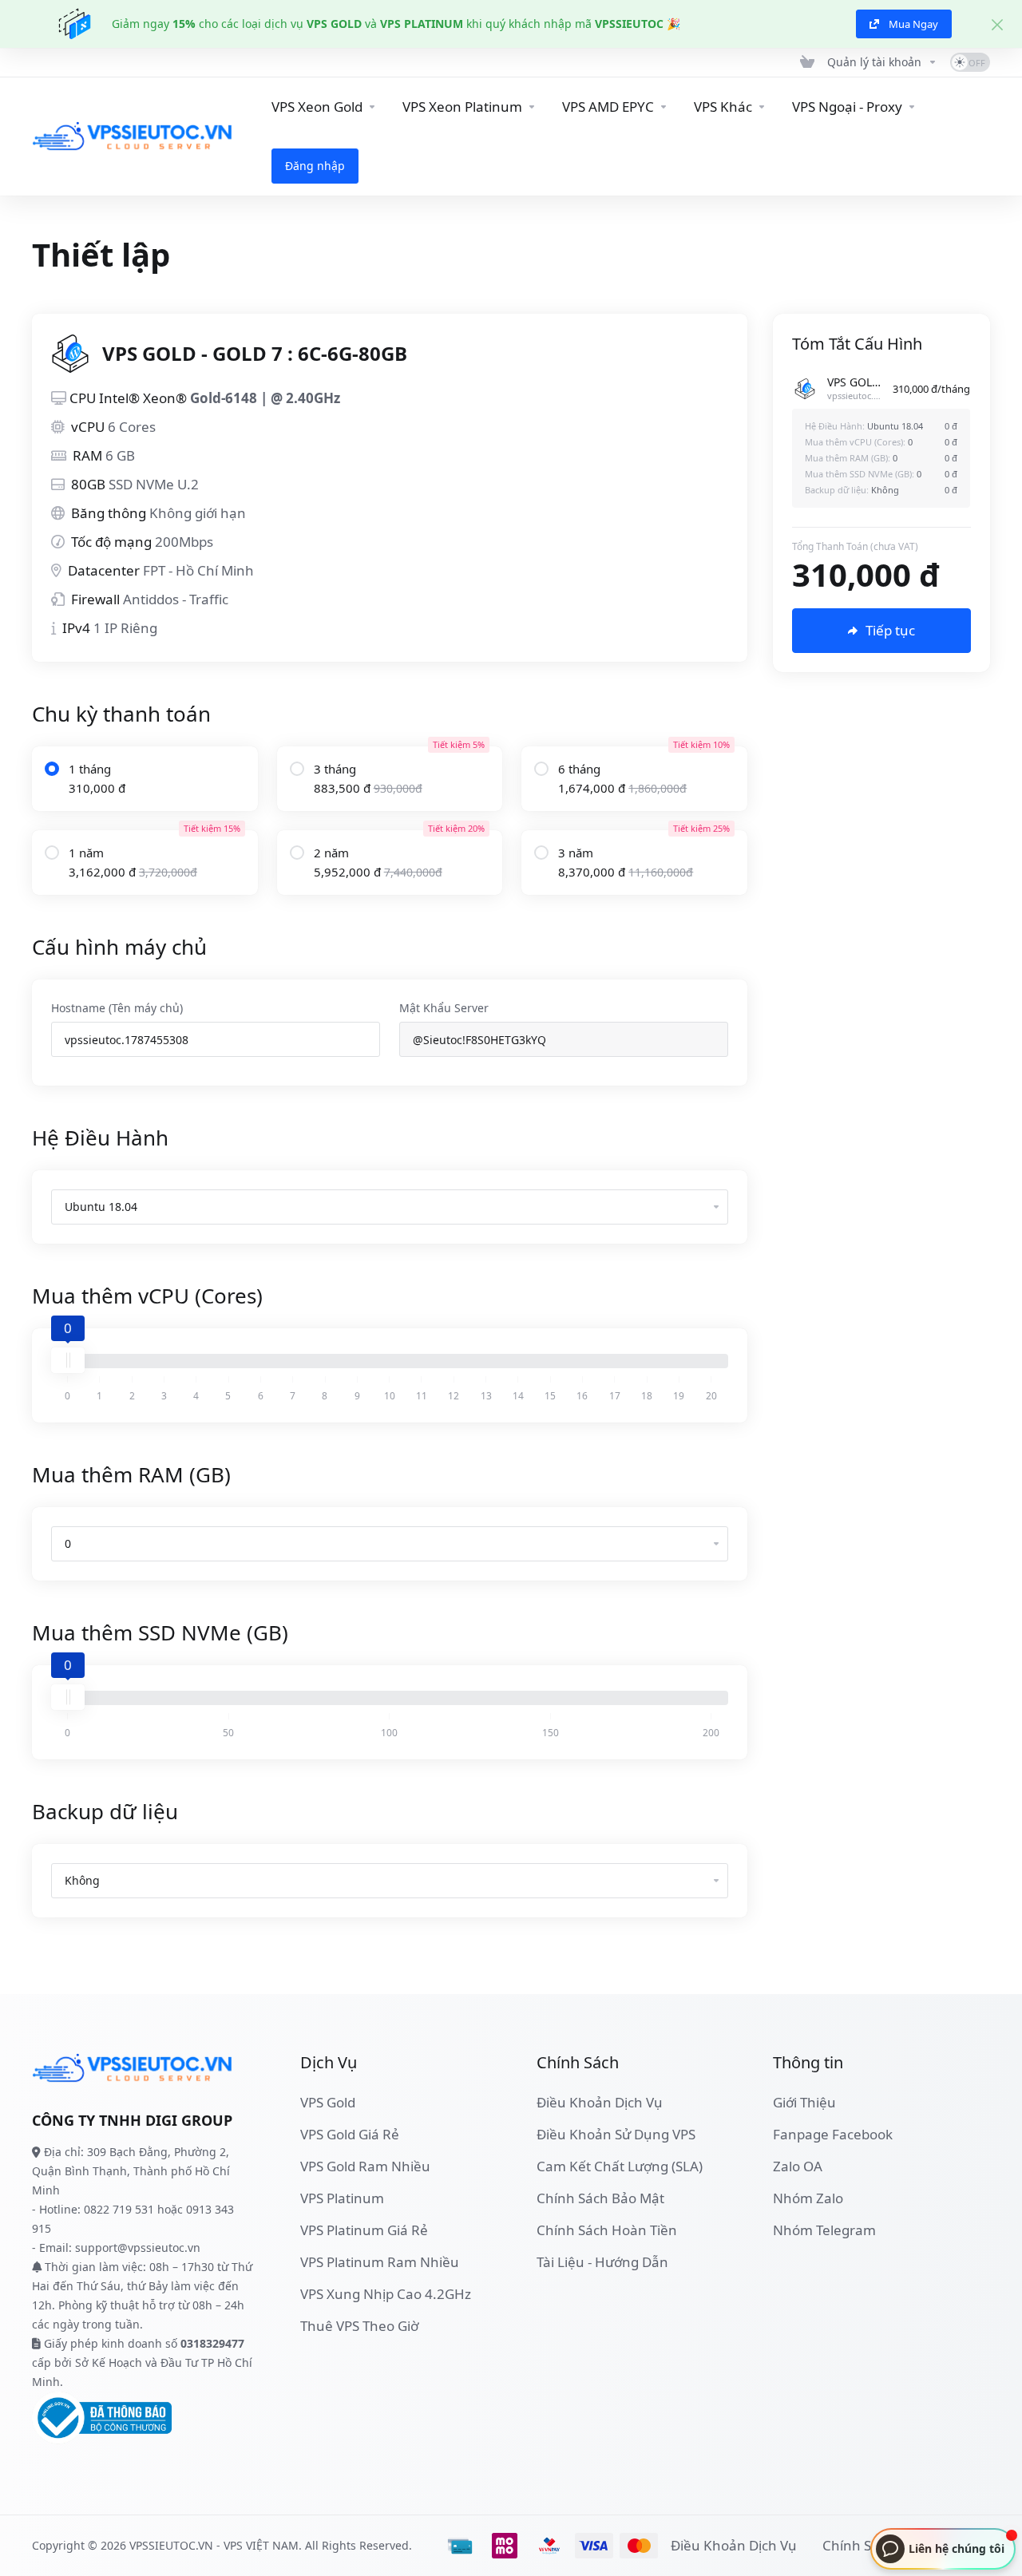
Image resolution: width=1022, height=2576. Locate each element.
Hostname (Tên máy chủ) (117, 1008)
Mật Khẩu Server (444, 1008)
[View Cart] (807, 62)
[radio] (52, 769)
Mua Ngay (913, 24)
